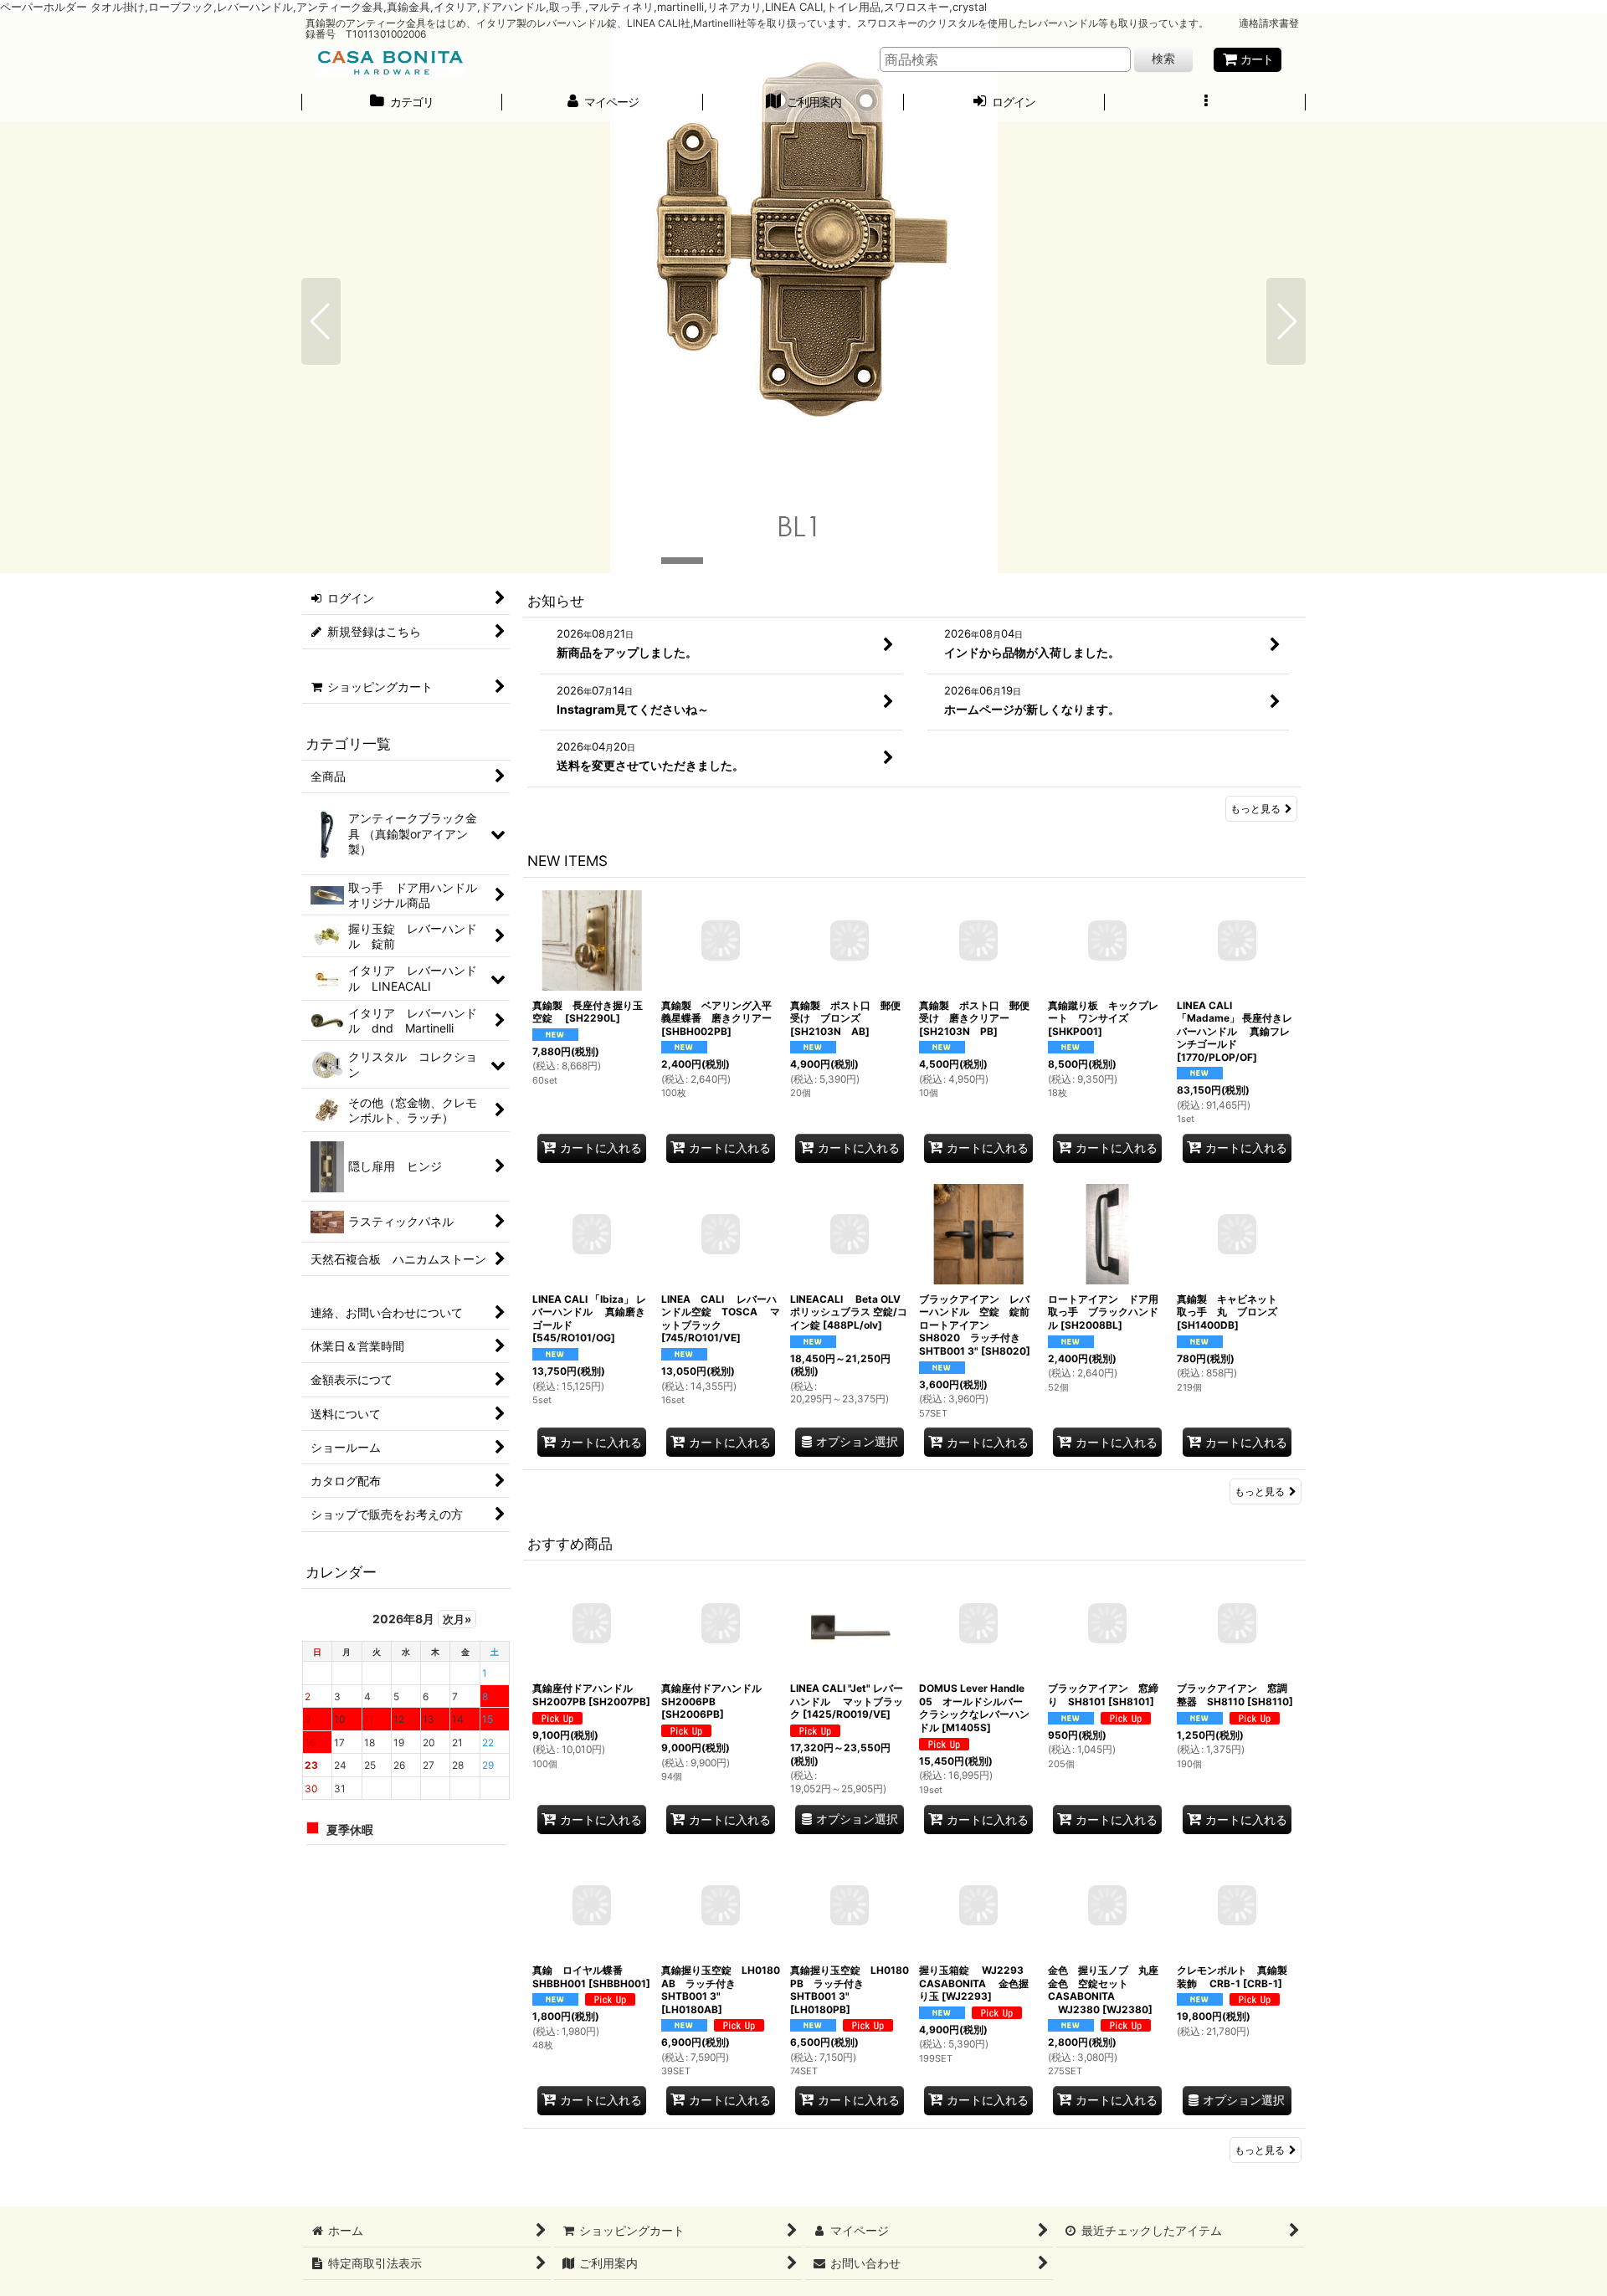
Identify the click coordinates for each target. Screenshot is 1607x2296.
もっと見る (1255, 809)
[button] (1205, 104)
